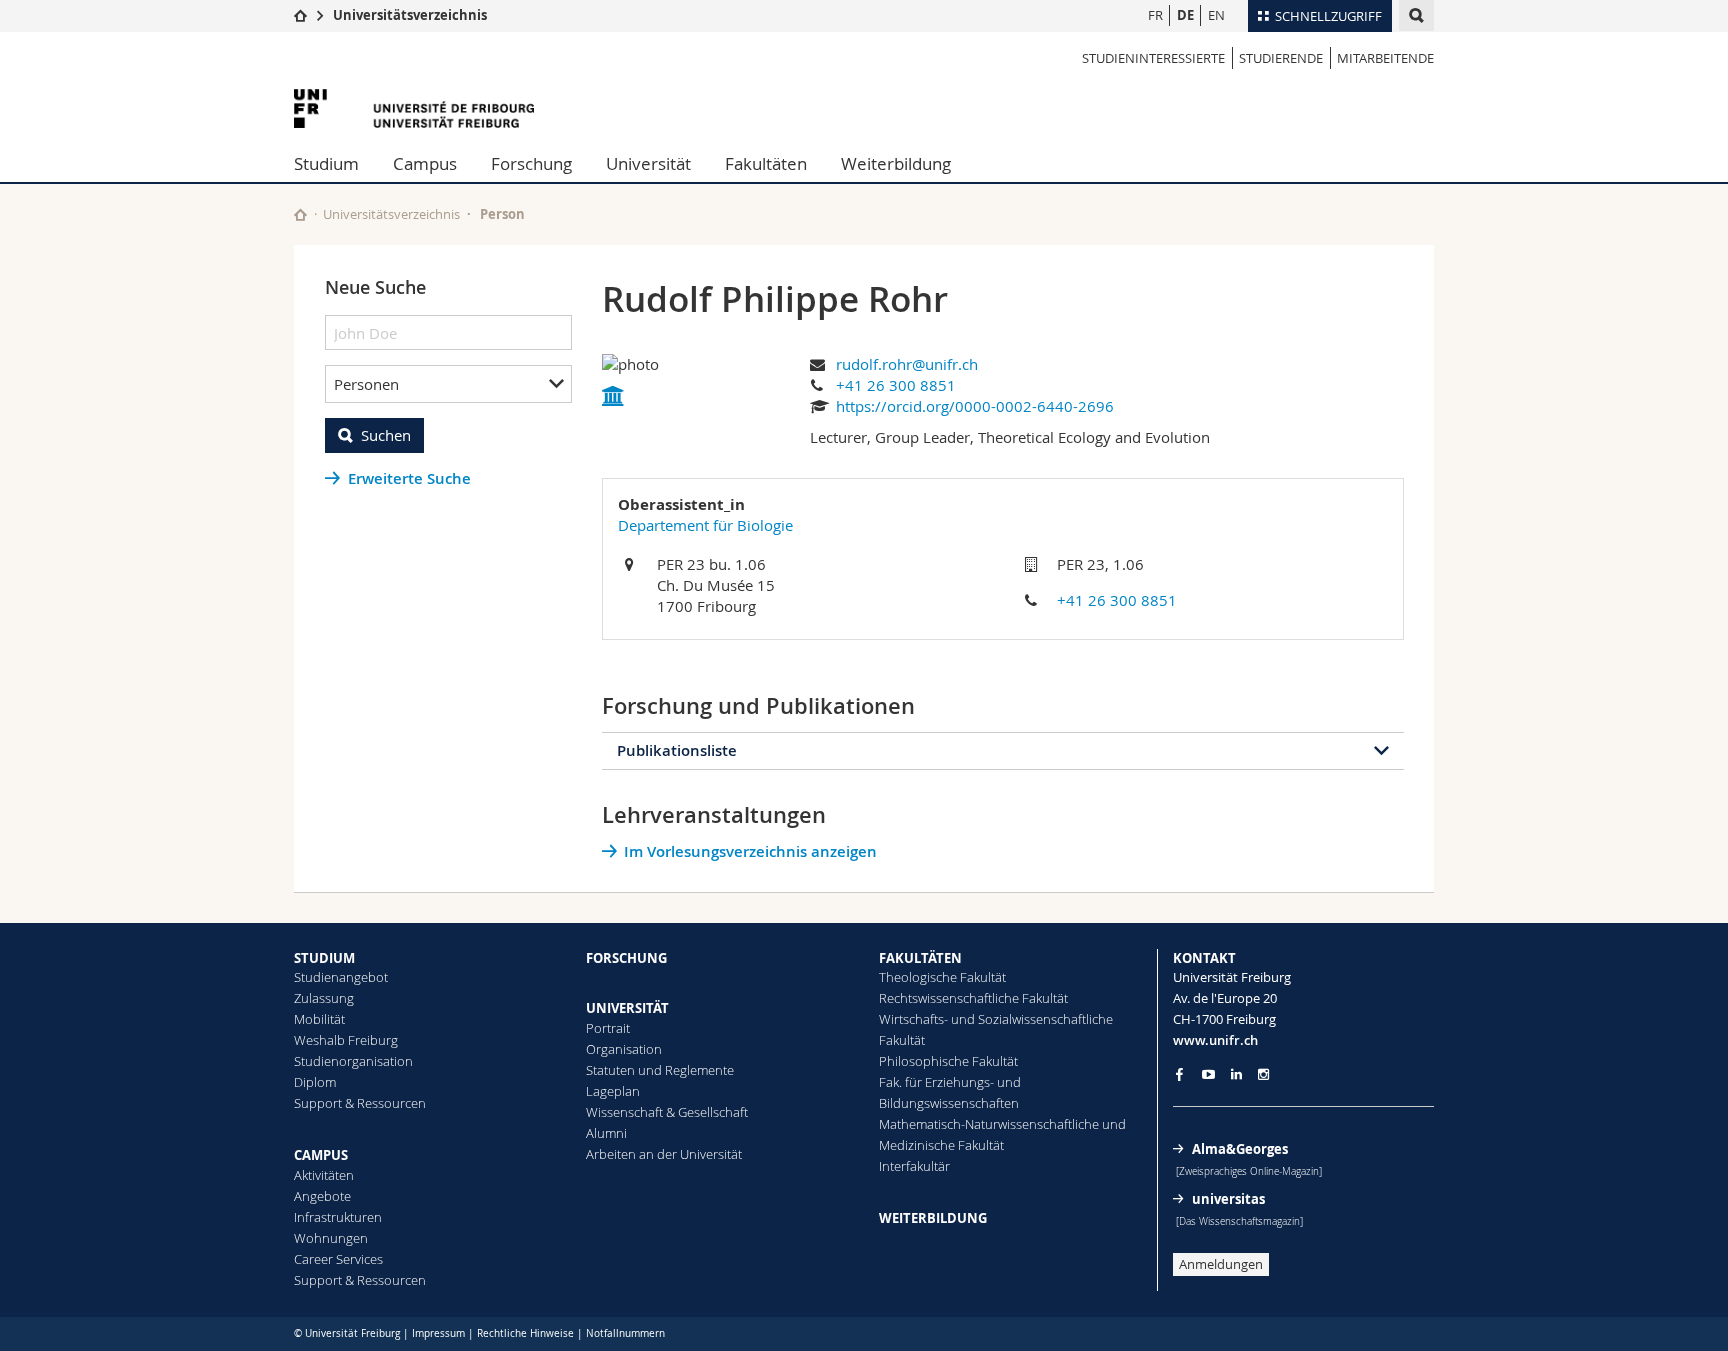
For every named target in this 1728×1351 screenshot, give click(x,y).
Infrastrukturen (338, 1217)
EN (1216, 15)
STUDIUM (324, 958)
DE (1185, 15)
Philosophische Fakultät (948, 1061)
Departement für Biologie (705, 525)
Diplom (315, 1082)
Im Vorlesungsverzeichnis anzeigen (750, 851)
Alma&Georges (1240, 1149)
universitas (1228, 1199)
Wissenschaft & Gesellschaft (667, 1112)
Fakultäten (766, 163)
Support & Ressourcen (360, 1103)
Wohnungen (331, 1238)
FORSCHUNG (626, 958)
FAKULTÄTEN (920, 958)
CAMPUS (321, 1155)
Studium (326, 163)
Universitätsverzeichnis (410, 15)
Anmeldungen (1221, 1264)
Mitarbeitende (1385, 58)
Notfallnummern (625, 1333)
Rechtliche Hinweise (525, 1333)
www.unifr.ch (1215, 1040)
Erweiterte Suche (409, 478)
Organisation (624, 1049)
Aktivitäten (324, 1175)
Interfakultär (914, 1166)
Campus (425, 163)
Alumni (606, 1133)
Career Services (338, 1259)
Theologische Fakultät (942, 977)
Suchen (386, 435)
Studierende (1281, 58)
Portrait (608, 1028)
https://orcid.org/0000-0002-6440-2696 (975, 406)
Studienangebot (341, 977)
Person (502, 214)
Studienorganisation (353, 1061)
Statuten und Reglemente (660, 1070)
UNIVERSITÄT (627, 1008)
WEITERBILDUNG (933, 1218)
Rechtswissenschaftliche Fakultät (973, 998)
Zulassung (324, 998)
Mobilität (319, 1019)
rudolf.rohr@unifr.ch (907, 364)
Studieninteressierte (1153, 58)
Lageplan (613, 1091)
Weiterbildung (896, 163)
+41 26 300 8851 (896, 385)
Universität (648, 163)
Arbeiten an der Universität (664, 1154)
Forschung (531, 163)
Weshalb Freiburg (346, 1040)
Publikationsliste (677, 750)
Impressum (438, 1333)
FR (1155, 15)
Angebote (322, 1196)
